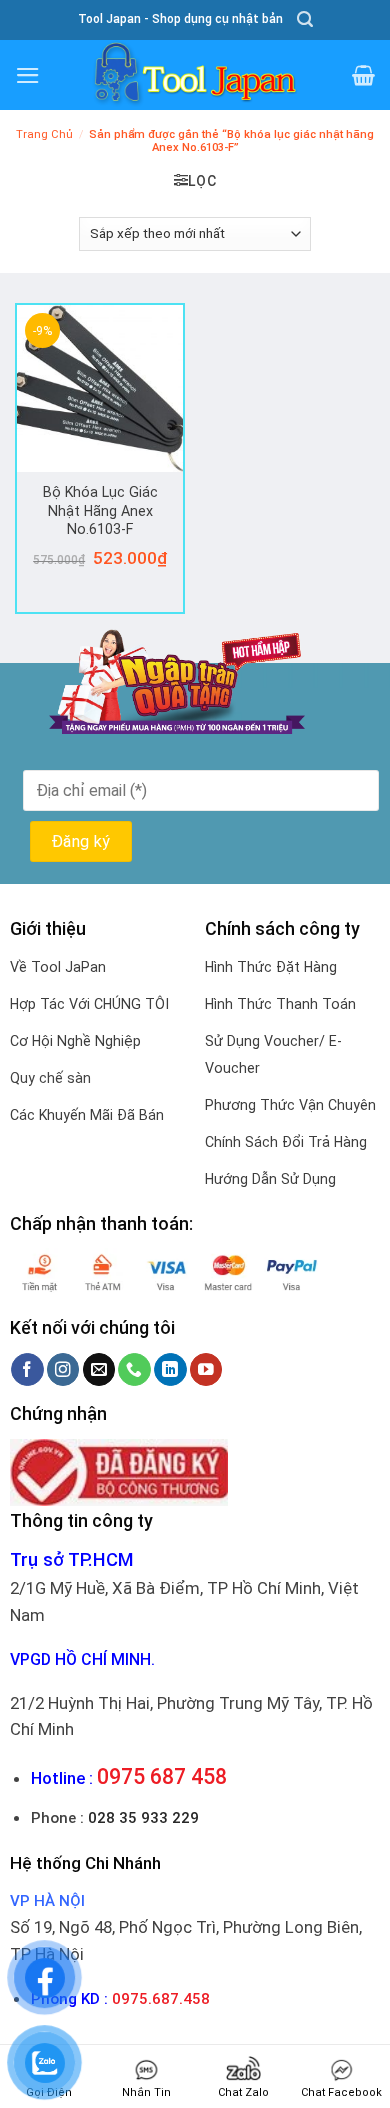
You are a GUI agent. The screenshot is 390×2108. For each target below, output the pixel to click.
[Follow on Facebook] (27, 1369)
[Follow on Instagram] (63, 1369)
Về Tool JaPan (58, 967)
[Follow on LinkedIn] (170, 1369)
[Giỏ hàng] (363, 75)
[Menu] (28, 75)
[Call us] (134, 1369)
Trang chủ (44, 134)
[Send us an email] (99, 1369)
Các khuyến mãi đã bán (87, 1115)
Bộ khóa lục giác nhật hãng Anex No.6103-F (100, 510)
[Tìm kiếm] (305, 19)
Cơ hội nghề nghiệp (75, 1041)
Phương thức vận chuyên (290, 1105)
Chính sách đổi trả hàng (286, 1142)
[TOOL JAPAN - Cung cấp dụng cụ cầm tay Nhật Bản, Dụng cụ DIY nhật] (195, 75)
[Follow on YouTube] (206, 1369)
